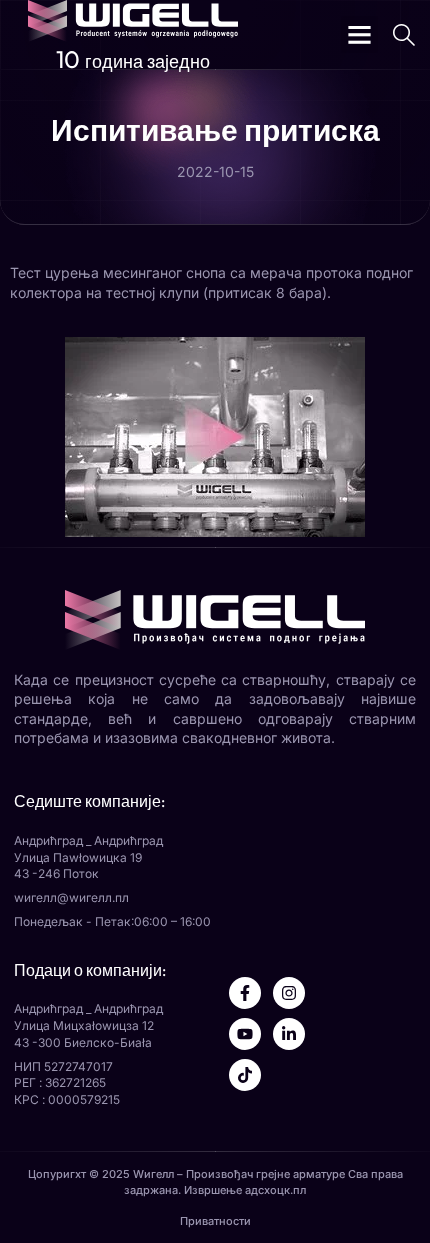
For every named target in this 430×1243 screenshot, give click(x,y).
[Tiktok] (245, 1075)
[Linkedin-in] (289, 1034)
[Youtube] (245, 1034)
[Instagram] (289, 993)
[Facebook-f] (245, 993)
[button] (360, 35)
